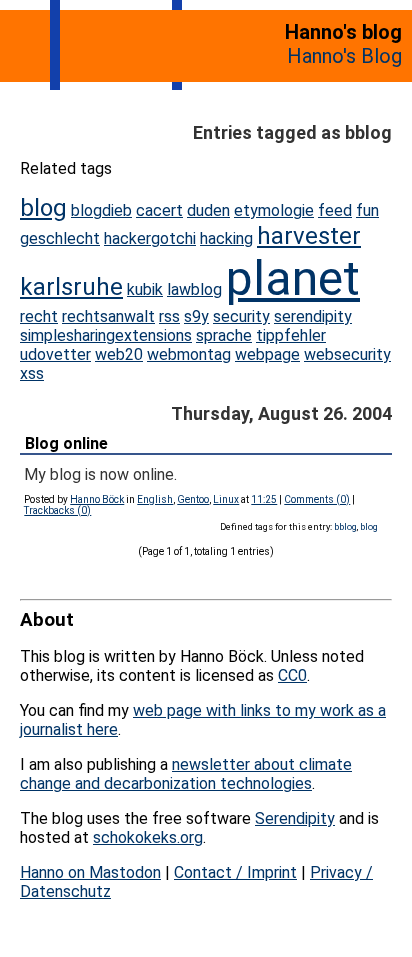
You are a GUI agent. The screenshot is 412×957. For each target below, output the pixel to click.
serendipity (313, 316)
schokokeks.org (148, 837)
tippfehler (291, 335)
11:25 (264, 499)
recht (39, 316)
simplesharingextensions (106, 335)
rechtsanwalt (108, 316)
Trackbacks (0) (57, 510)
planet (293, 278)
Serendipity (295, 818)
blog (43, 208)
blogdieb (101, 210)
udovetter (55, 354)
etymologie (274, 210)
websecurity (347, 354)
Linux (226, 499)
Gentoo (193, 499)
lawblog (194, 289)
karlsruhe (71, 287)
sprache (224, 335)
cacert (159, 210)
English (155, 499)
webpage (267, 354)
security (241, 316)
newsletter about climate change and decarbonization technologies (186, 774)
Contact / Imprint (235, 872)
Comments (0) (317, 499)
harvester (309, 236)
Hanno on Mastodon (90, 872)
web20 (119, 354)
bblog (345, 526)
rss (169, 316)
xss (32, 373)
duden (208, 210)
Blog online (66, 443)
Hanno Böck (97, 499)
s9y (196, 316)
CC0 (292, 675)
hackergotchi (150, 238)
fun (367, 210)
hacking (226, 238)
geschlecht (60, 238)
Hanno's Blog (344, 56)
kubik (145, 289)
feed (335, 210)
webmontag (189, 354)
